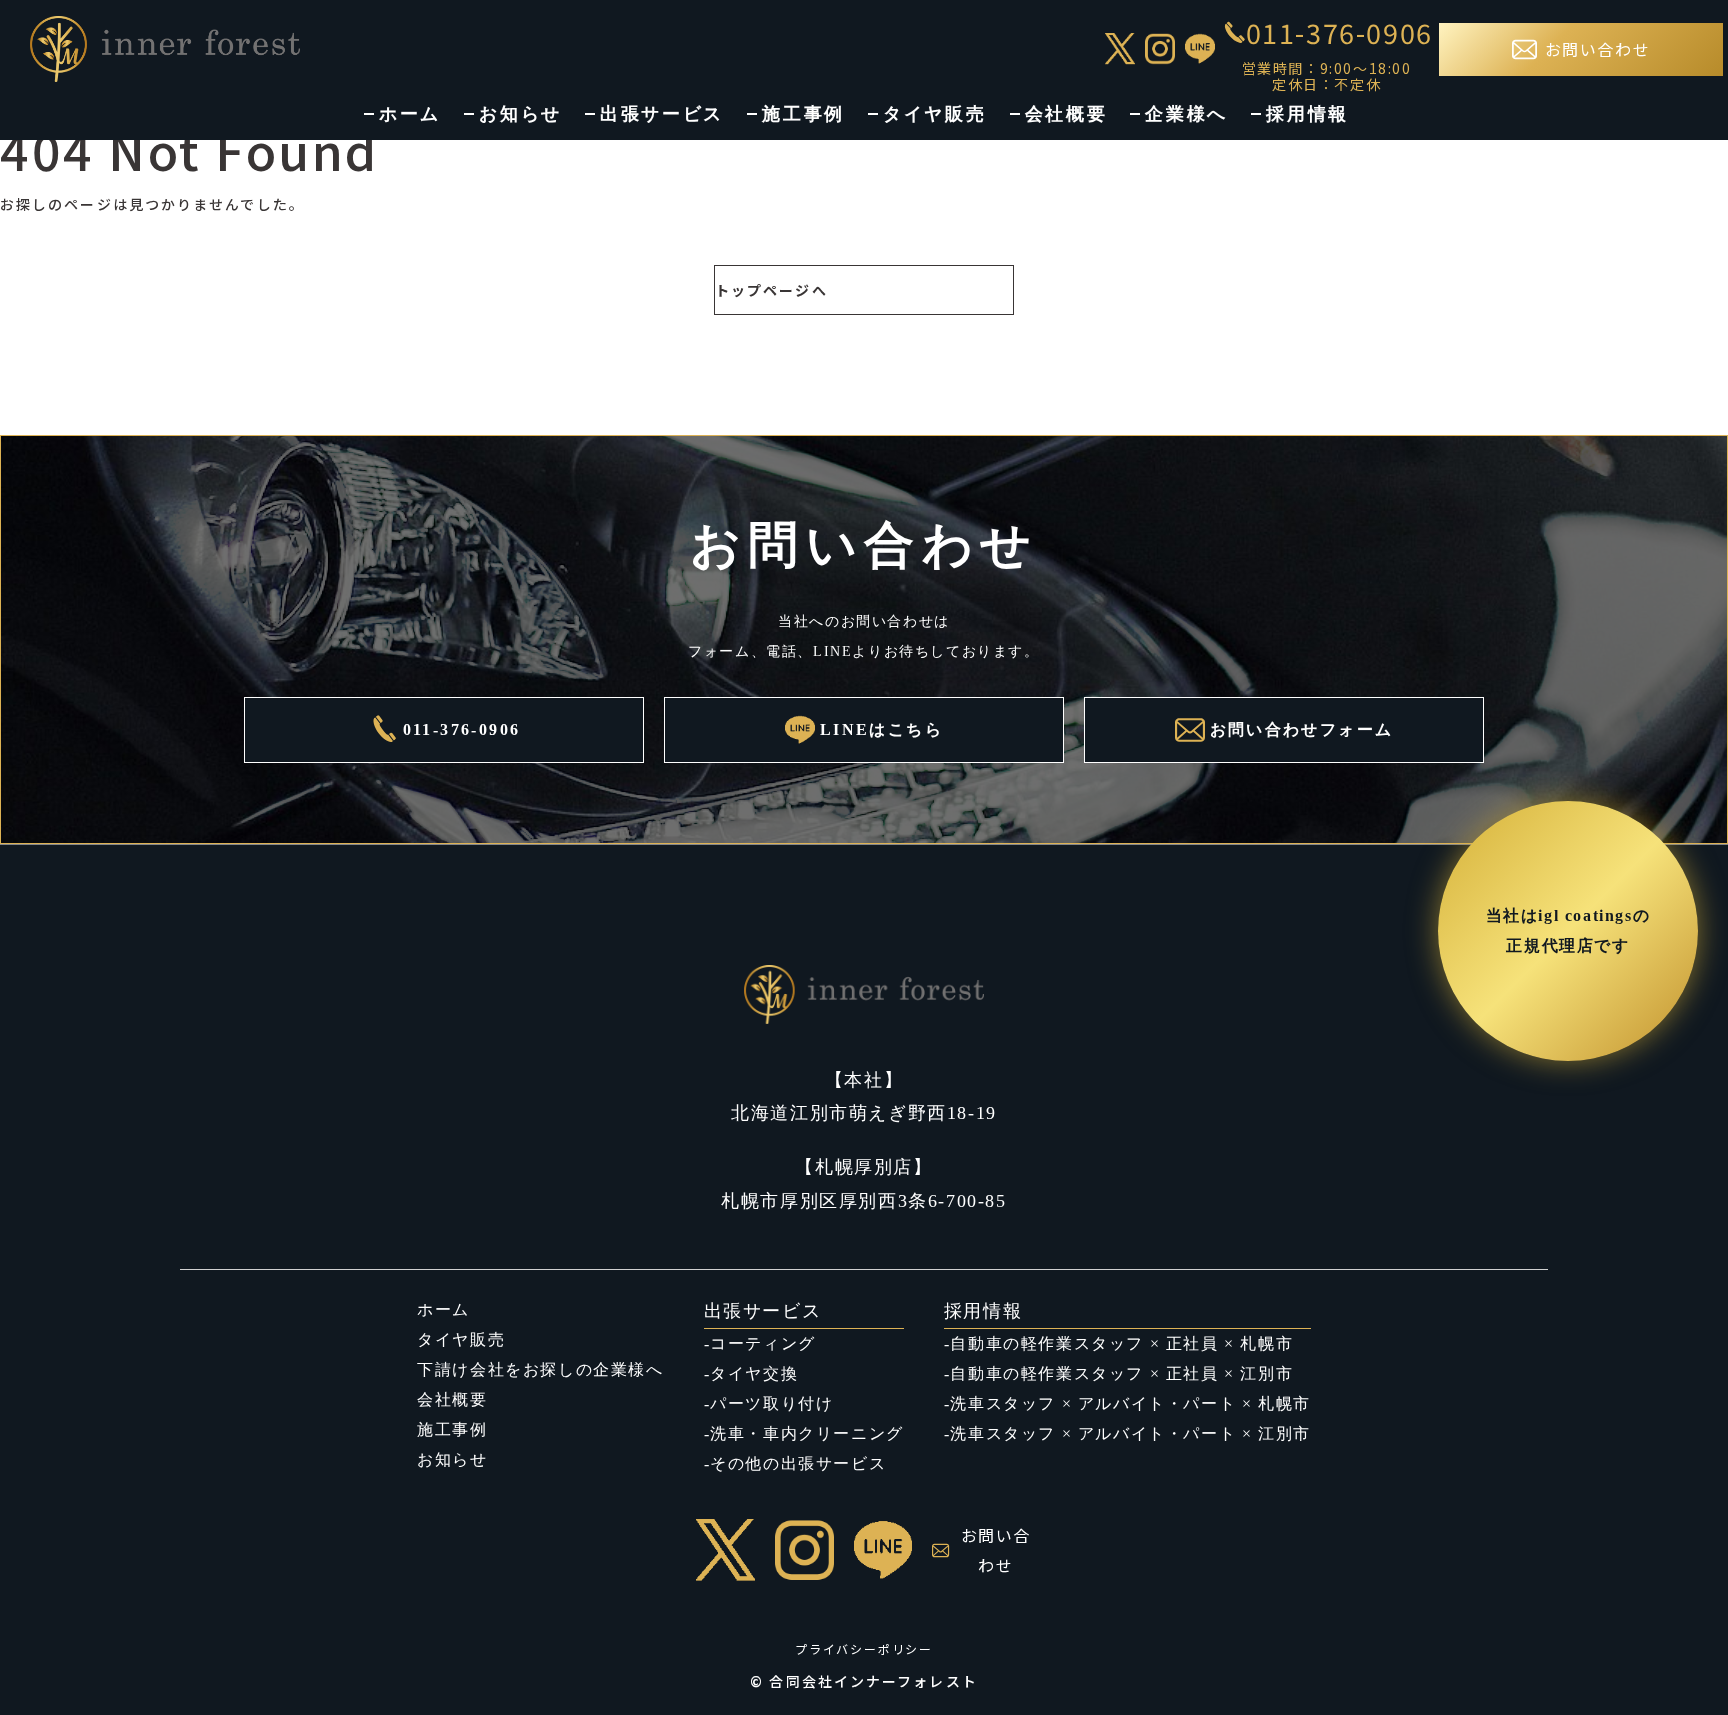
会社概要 (1066, 114)
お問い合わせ (996, 1550)
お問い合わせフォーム (1302, 729)
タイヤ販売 (935, 114)
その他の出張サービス (798, 1463)
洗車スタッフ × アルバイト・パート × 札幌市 (1130, 1403)
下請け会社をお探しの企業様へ (540, 1369)
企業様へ (1186, 114)
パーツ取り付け (771, 1403)
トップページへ (771, 290)
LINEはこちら (881, 729)
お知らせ (520, 114)
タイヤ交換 (754, 1373)
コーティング (763, 1343)
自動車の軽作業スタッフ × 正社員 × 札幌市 (1121, 1343)
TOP (1675, 1658)
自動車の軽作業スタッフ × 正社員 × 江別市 (1121, 1373)
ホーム (410, 114)
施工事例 (803, 114)
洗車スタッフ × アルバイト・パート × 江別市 (1130, 1433)
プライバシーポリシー (864, 1648)
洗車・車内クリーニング (807, 1433)
